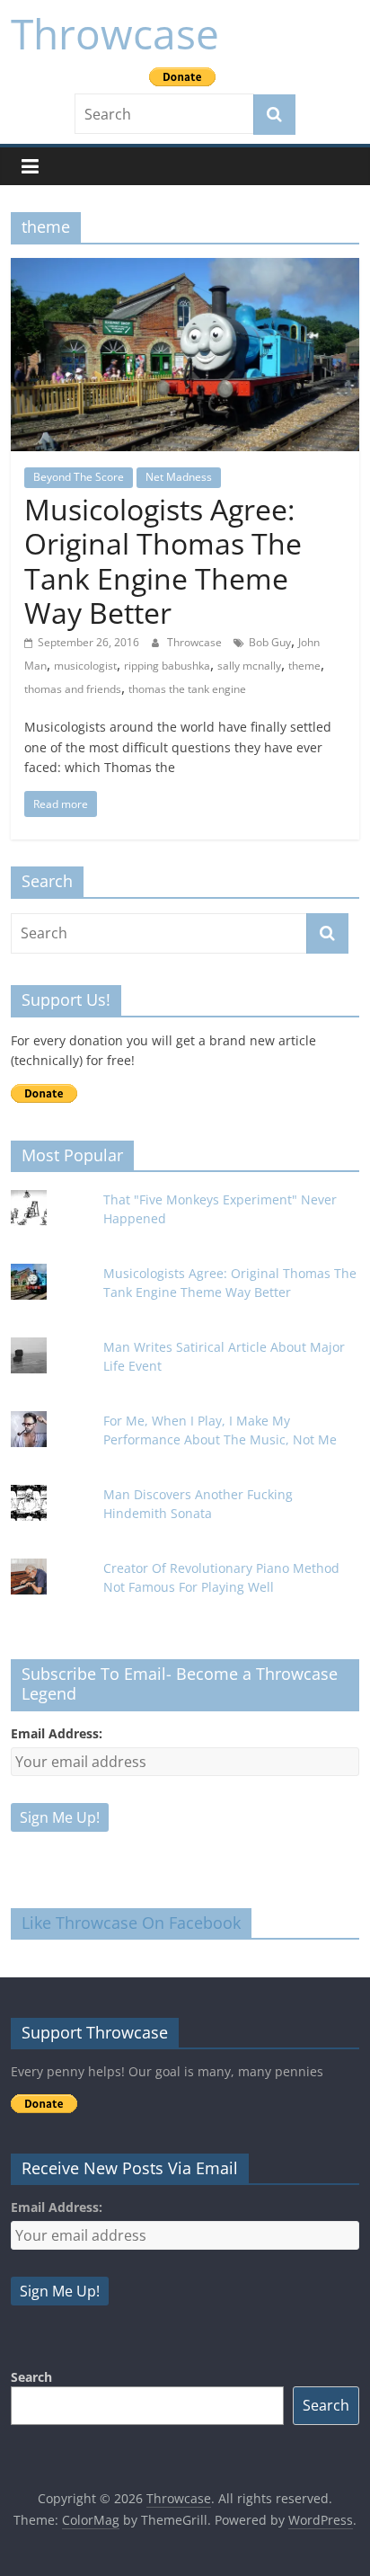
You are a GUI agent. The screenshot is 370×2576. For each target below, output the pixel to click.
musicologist (85, 666)
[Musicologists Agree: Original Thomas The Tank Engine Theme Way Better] (185, 269)
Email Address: (57, 1733)
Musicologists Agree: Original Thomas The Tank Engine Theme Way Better (163, 561)
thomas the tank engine (187, 689)
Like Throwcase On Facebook (131, 1923)
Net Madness (179, 477)
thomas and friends (73, 689)
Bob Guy (270, 642)
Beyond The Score (79, 477)
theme (304, 666)
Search (31, 2377)
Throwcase (115, 33)
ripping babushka (167, 666)
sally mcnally (249, 666)
